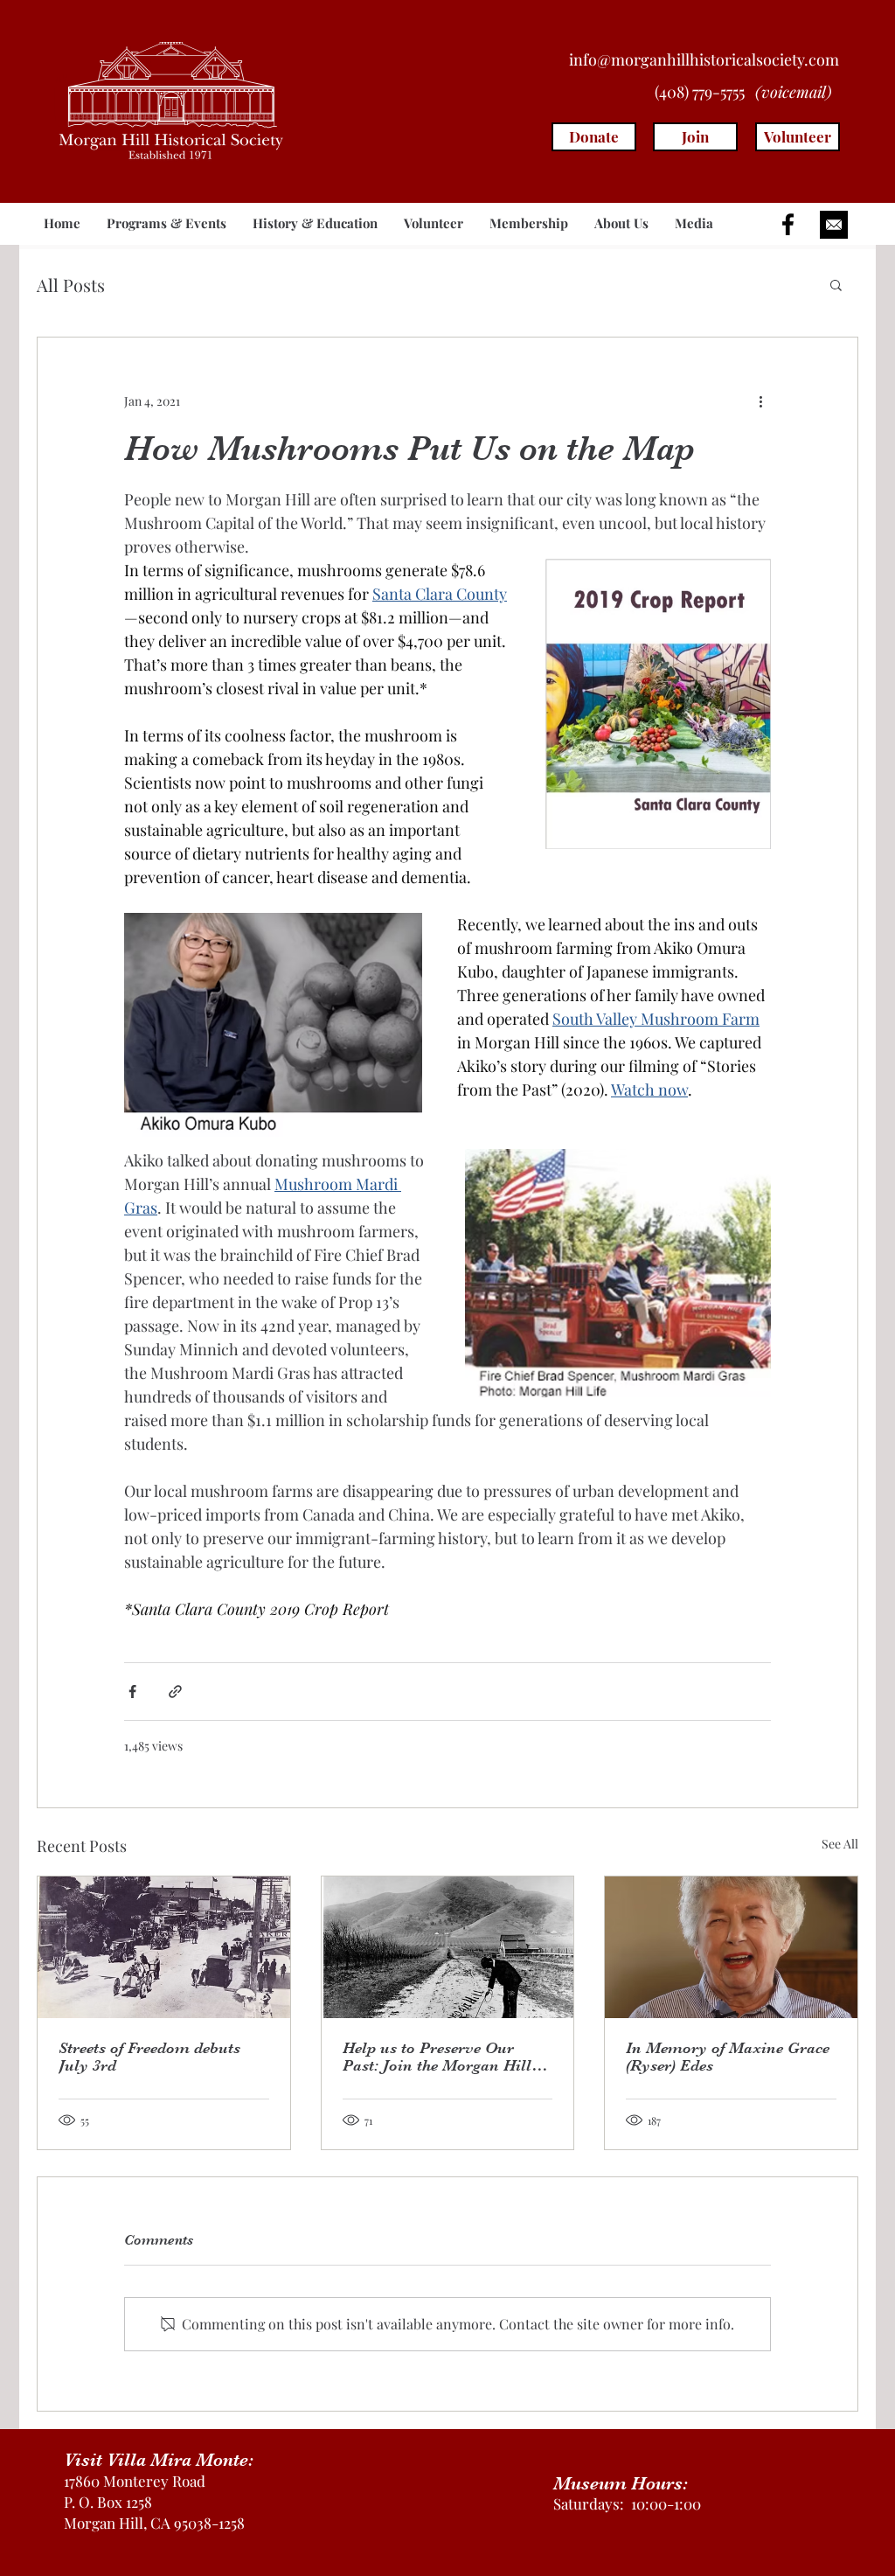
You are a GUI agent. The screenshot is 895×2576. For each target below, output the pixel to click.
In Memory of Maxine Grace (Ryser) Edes (728, 2057)
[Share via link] (175, 1692)
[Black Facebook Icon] (788, 224)
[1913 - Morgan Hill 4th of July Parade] (164, 1947)
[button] (167, 223)
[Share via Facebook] (132, 1692)
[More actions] (760, 400)
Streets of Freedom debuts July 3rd (149, 2057)
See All (840, 1844)
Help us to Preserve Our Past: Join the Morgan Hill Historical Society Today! (437, 2057)
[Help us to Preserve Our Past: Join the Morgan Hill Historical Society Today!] (448, 1947)
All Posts (71, 285)
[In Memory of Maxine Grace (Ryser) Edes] (731, 1947)
